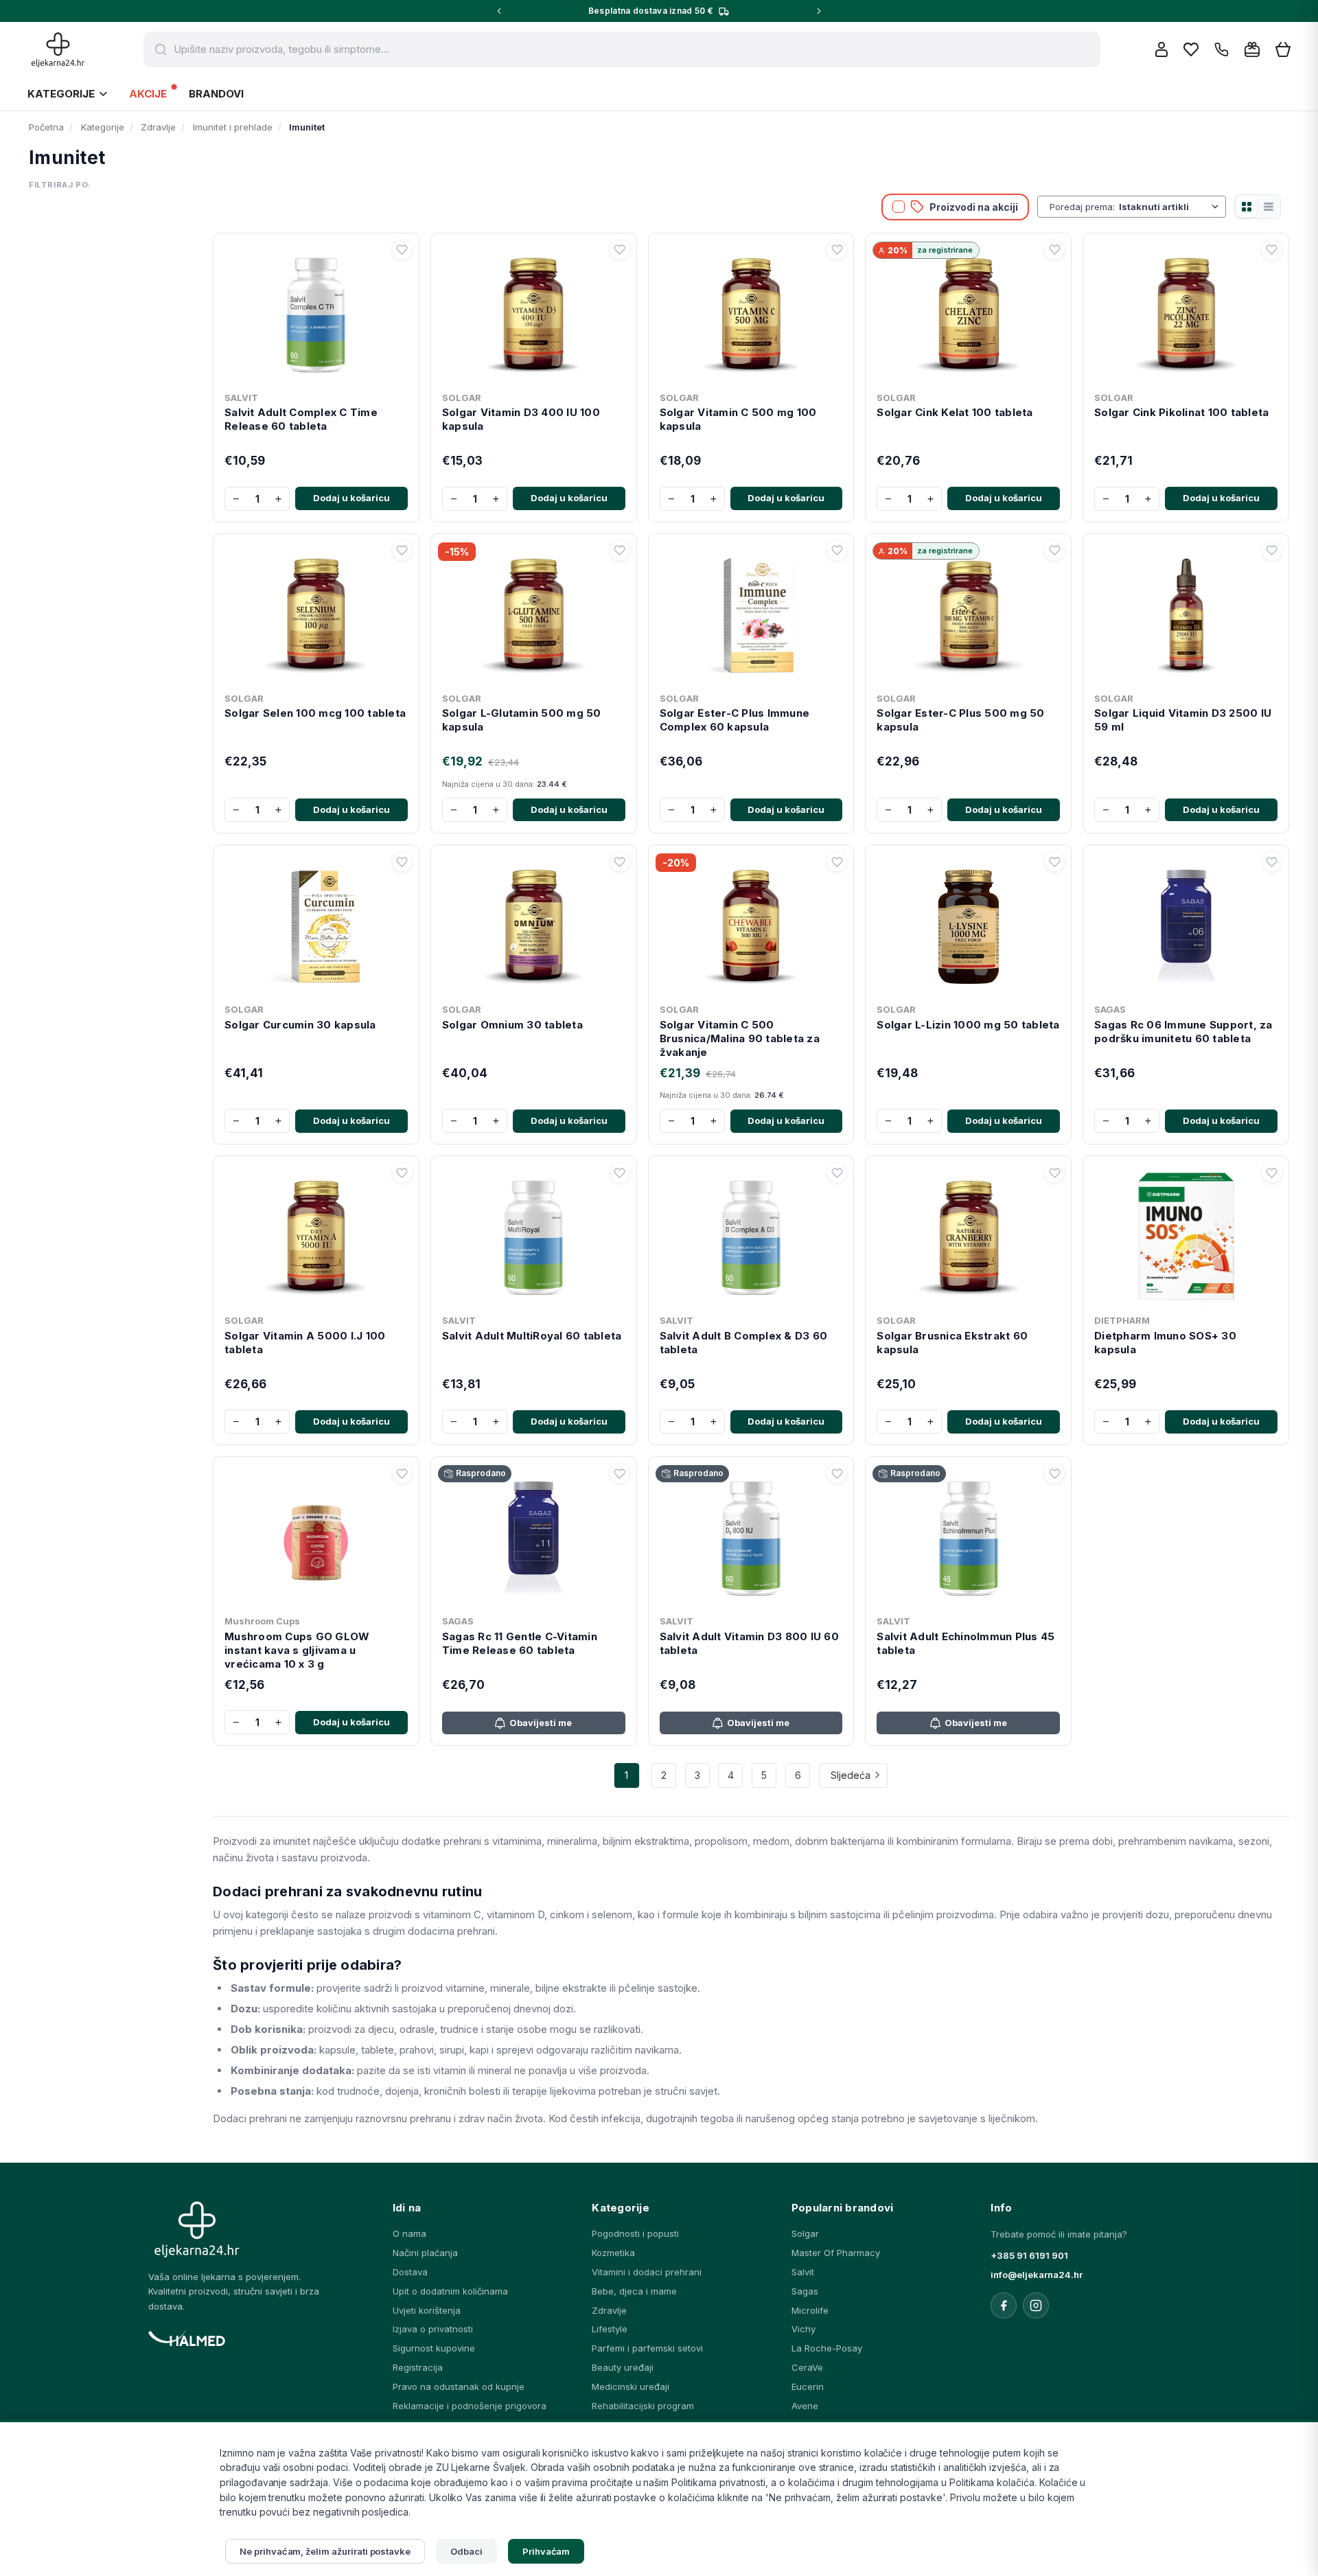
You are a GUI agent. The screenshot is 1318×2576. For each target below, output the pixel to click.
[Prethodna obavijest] (499, 11)
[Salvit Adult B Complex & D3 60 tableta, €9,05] (751, 1235)
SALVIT (241, 398)
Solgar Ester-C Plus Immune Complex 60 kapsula (735, 720)
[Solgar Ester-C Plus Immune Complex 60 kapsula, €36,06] (751, 613)
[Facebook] (1004, 2305)
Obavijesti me (541, 1723)
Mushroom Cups (262, 1621)
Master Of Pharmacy (836, 2253)
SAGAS (1110, 1009)
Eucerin (808, 2387)
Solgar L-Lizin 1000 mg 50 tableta (968, 1025)
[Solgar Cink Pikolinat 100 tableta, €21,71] (1186, 312)
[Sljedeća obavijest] (819, 11)
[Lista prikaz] (1269, 207)
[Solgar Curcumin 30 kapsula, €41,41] (316, 924)
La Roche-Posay (827, 2348)
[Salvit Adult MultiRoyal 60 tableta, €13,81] (534, 1235)
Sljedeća (851, 1775)
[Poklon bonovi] (1252, 49)
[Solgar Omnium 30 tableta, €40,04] (534, 924)
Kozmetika (613, 2253)
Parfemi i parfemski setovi (647, 2348)
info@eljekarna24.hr (1037, 2275)
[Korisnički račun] (1161, 49)
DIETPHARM (1122, 1320)
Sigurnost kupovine (434, 2348)
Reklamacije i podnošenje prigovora (470, 2406)
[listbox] (1170, 207)
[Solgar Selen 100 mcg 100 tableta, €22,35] (316, 613)
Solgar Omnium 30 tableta (512, 1025)
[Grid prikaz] (1247, 207)
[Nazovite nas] (1222, 50)
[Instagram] (1036, 2305)
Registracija (418, 2367)
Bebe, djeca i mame (634, 2291)
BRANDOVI (216, 94)
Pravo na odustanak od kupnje (459, 2387)
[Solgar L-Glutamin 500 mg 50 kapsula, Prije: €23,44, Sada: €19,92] (534, 613)
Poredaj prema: (1082, 207)
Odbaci (466, 2551)
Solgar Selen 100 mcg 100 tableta (315, 713)
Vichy (803, 2329)
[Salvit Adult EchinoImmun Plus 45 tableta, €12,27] (968, 1536)
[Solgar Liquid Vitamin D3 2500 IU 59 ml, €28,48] (1186, 613)
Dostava (410, 2272)
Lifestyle (610, 2329)
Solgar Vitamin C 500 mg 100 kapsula (738, 419)
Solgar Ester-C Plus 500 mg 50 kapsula (960, 720)
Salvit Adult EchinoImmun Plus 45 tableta (966, 1643)
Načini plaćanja (425, 2253)
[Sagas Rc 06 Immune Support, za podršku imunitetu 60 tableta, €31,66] (1186, 924)
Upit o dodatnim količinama (450, 2291)
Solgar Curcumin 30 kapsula (300, 1025)
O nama (409, 2233)
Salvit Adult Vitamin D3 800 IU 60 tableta (749, 1643)
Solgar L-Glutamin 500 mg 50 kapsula (522, 720)
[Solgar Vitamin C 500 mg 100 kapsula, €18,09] (751, 312)
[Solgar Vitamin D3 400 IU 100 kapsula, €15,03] (534, 312)
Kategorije (61, 94)
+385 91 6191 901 (1029, 2255)
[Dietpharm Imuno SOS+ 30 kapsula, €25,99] (1186, 1235)
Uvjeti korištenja (427, 2310)
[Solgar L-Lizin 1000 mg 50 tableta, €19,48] (968, 924)
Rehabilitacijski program (643, 2406)
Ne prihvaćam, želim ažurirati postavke (325, 2551)
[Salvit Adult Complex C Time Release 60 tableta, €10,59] (316, 312)
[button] (402, 250)
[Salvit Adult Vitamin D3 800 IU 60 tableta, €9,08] (751, 1536)
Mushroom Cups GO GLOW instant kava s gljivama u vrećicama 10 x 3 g (297, 1651)
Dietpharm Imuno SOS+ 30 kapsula (1165, 1343)
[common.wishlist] (1191, 49)
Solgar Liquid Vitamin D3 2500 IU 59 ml (1183, 720)
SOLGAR (462, 398)
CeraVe (807, 2367)
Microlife (810, 2310)
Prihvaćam (546, 2551)
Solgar (805, 2233)
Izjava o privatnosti (433, 2329)
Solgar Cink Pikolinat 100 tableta (1181, 412)
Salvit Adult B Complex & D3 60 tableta (744, 1343)
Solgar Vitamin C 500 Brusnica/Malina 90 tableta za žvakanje (740, 1039)
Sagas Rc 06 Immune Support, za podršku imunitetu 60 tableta (1183, 1032)
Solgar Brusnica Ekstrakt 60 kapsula (952, 1343)
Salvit (803, 2272)
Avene (805, 2406)
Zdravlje (609, 2310)
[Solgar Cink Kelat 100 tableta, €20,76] (968, 312)
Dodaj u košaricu (351, 498)
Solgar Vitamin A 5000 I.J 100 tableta (305, 1343)
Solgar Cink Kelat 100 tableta (955, 412)
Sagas (805, 2291)
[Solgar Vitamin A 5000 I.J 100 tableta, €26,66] (316, 1235)
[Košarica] (1283, 50)
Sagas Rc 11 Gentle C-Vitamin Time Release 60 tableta (520, 1643)
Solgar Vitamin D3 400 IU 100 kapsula (521, 419)
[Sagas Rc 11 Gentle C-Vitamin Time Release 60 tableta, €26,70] (534, 1536)
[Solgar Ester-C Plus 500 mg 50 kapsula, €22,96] (968, 613)
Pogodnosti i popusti (635, 2233)
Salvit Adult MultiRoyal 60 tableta (532, 1336)
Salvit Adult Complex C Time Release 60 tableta (301, 419)
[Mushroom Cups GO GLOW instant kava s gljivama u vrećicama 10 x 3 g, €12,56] (316, 1536)
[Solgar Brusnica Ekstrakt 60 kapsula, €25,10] (968, 1235)
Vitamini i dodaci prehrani (647, 2272)
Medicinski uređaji (631, 2387)
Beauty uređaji (623, 2367)
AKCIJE (148, 94)
